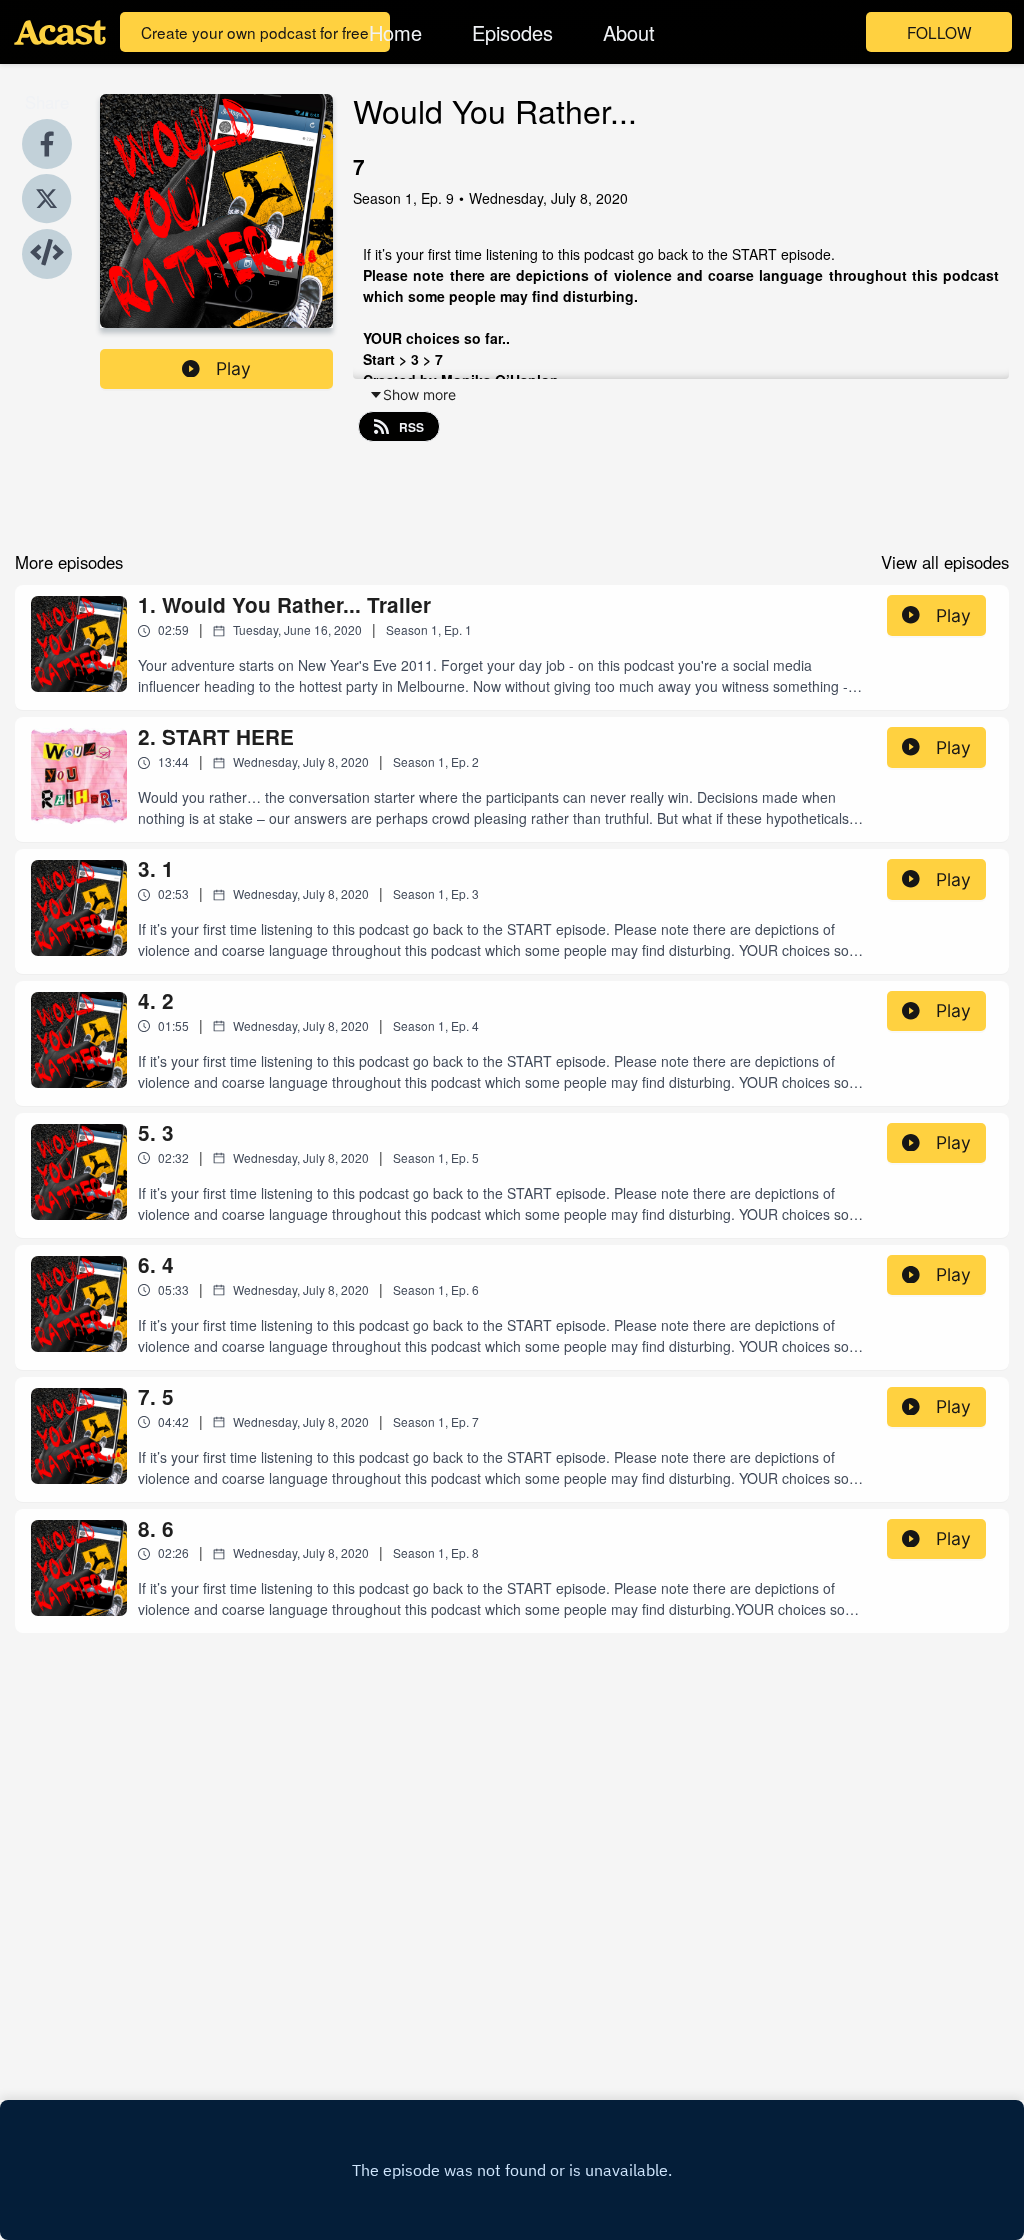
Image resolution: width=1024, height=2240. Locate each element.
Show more (419, 394)
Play (233, 368)
